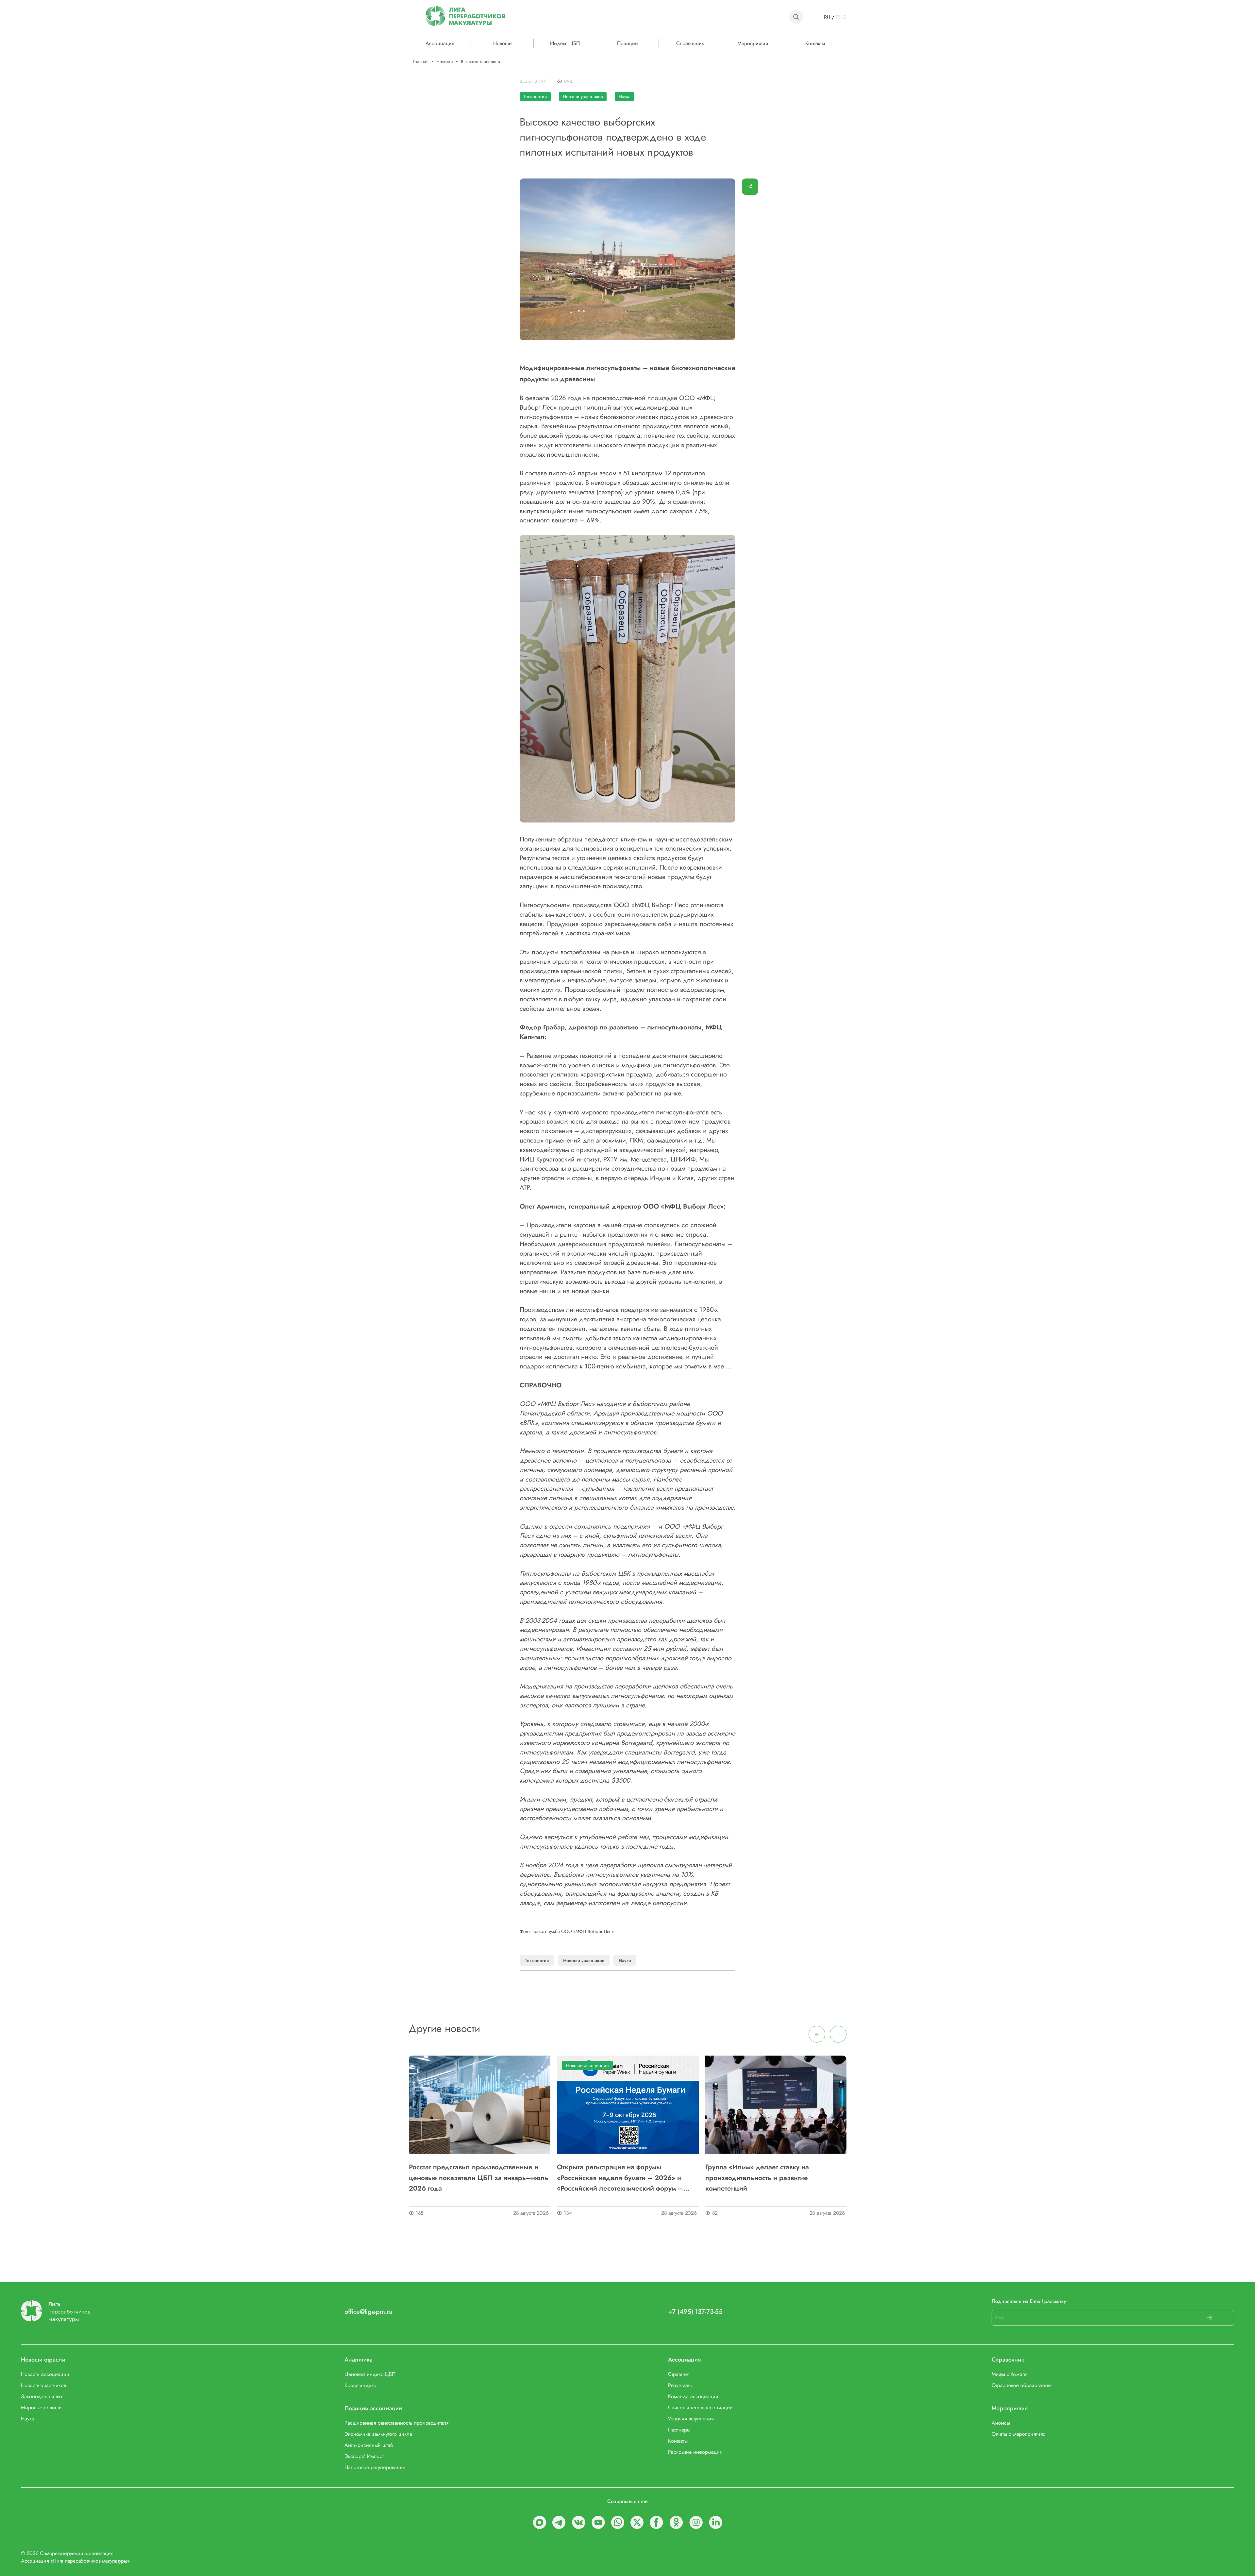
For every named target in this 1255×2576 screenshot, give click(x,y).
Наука (625, 96)
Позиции (627, 43)
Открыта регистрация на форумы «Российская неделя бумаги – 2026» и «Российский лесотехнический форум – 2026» (620, 2178)
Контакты (815, 43)
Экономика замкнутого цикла (378, 2434)
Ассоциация (684, 2360)
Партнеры (679, 2430)
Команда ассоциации (693, 2396)
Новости (502, 43)
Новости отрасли (43, 2360)
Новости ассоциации (587, 2065)
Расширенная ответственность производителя (397, 2423)
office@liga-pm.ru (368, 2312)
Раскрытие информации (695, 2452)
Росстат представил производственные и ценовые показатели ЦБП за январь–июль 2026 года (479, 2178)
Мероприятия (753, 43)
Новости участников (583, 96)
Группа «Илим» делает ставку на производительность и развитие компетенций (757, 2178)
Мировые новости (41, 2407)
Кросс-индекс (360, 2385)
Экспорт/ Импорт (364, 2456)
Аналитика (359, 2360)
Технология (535, 96)
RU (827, 17)
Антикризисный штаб (369, 2445)
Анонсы (1001, 2423)
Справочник (690, 43)
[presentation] (817, 2034)
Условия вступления (691, 2419)
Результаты (680, 2385)
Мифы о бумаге (1009, 2374)
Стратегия (679, 2374)
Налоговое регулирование (375, 2467)
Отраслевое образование (1021, 2385)
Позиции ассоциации (373, 2408)
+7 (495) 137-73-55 (695, 2312)
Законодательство (42, 2396)
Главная (421, 62)
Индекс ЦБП (565, 43)
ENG (841, 17)
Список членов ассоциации (700, 2407)
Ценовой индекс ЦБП (370, 2374)
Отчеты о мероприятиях (1018, 2434)
